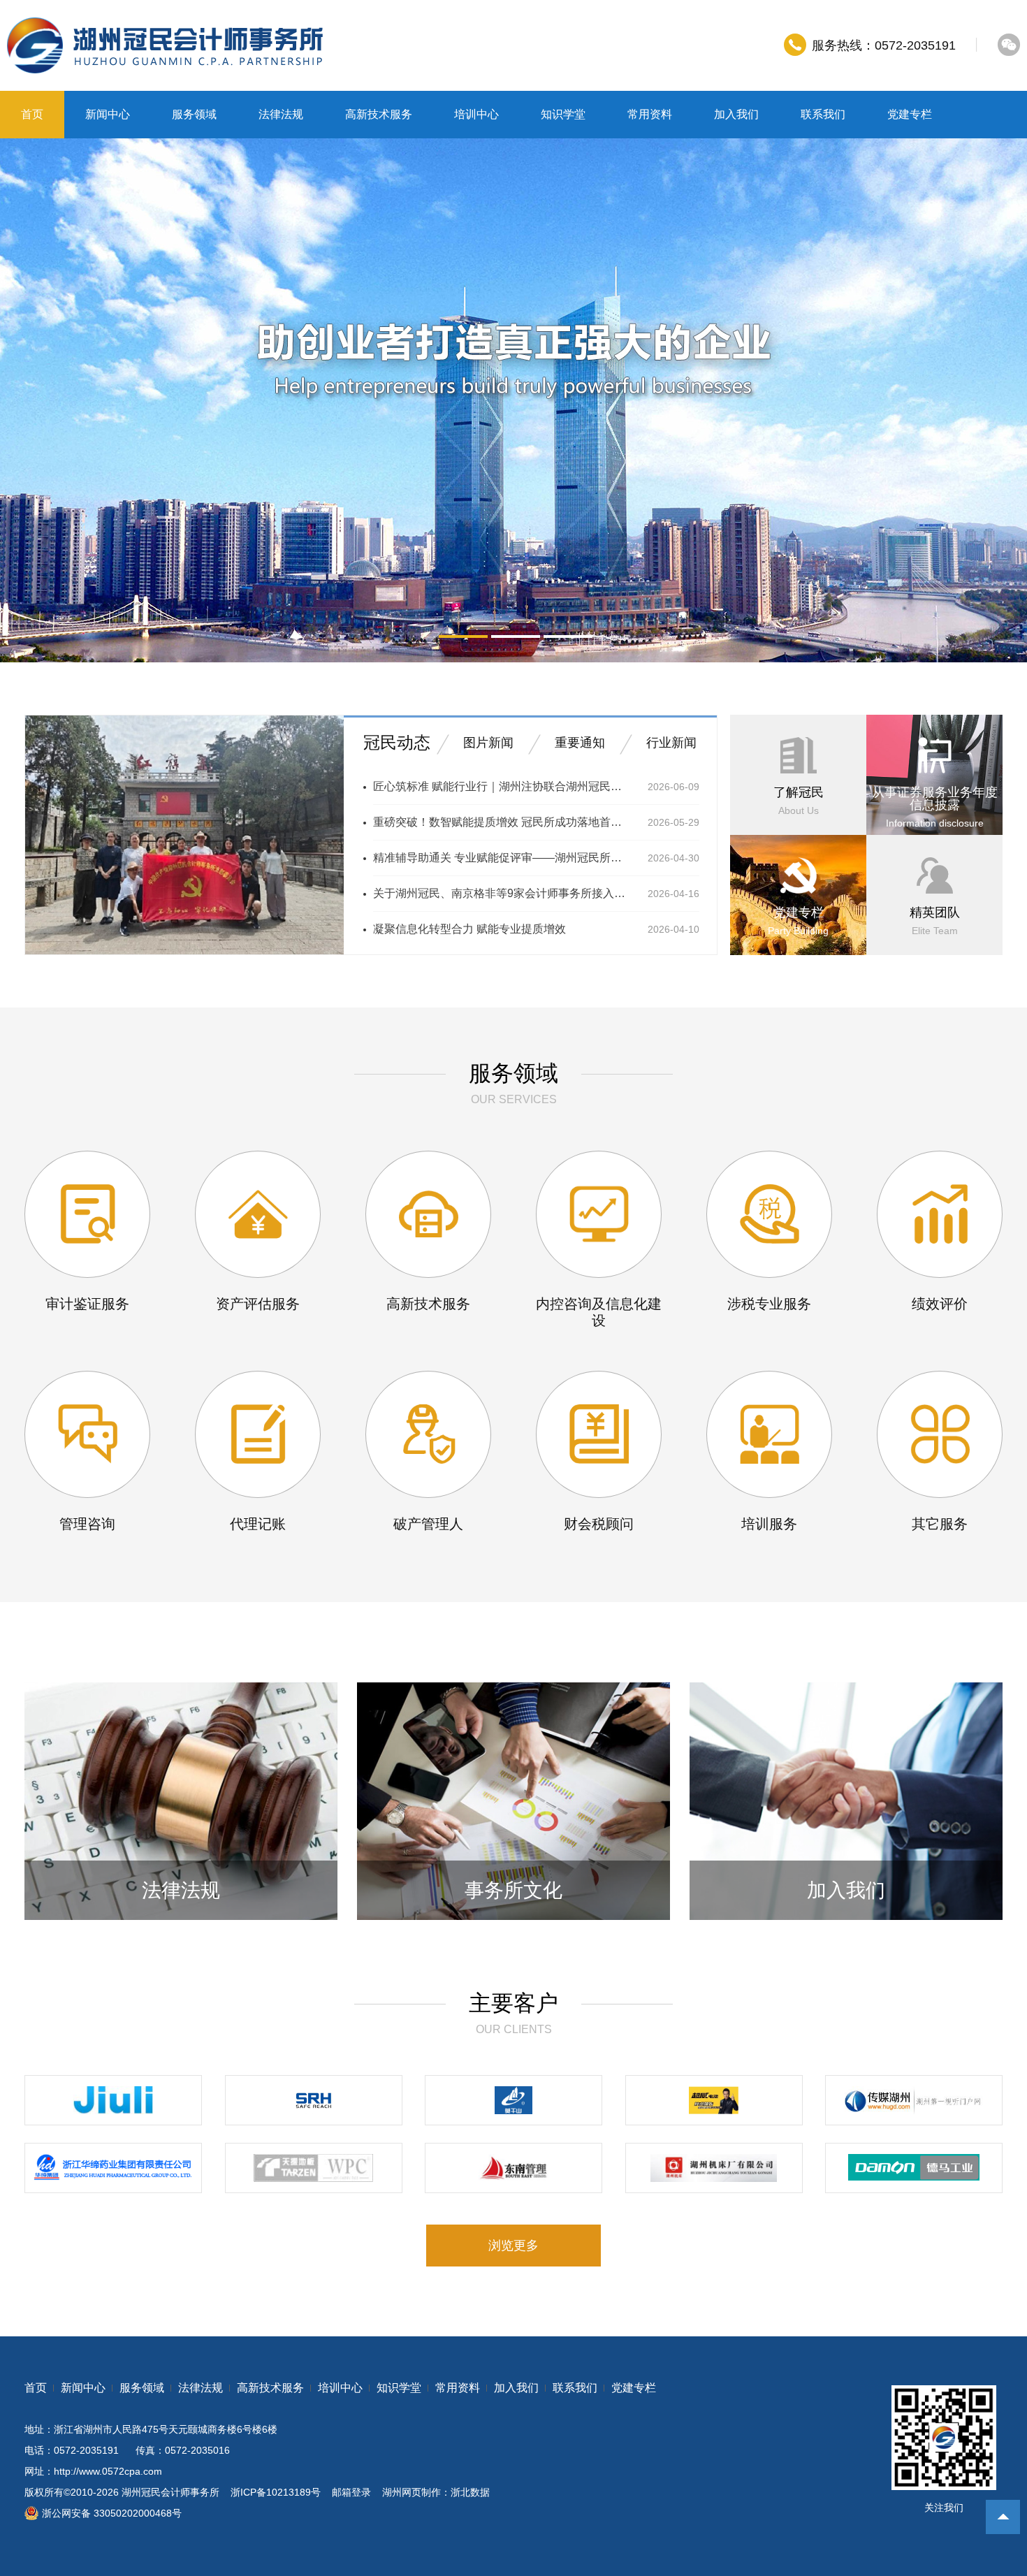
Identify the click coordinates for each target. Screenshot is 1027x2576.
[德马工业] (914, 2168)
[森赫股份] (314, 2100)
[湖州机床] (714, 2168)
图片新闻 (488, 743)
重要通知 (580, 743)
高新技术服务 (379, 114)
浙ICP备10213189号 (276, 2492)
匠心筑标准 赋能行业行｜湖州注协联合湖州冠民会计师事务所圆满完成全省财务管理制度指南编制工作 (502, 786)
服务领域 (194, 114)
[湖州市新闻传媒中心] (914, 2100)
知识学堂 (563, 114)
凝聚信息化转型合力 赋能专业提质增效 (469, 929)
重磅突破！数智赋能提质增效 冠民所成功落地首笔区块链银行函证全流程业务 (502, 822)
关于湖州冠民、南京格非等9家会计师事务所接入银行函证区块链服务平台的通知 (502, 893)
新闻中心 (108, 114)
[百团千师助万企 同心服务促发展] (184, 952)
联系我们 (823, 114)
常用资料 (650, 114)
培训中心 (476, 114)
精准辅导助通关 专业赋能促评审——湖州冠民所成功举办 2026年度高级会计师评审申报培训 (502, 858)
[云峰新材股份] (513, 2100)
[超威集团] (714, 2100)
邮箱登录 (351, 2492)
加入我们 (736, 114)
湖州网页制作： (416, 2492)
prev (89, 400)
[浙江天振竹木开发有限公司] (314, 2168)
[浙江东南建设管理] (513, 2168)
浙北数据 (470, 2492)
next (938, 400)
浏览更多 (513, 2246)
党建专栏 (910, 114)
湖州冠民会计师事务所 (170, 2492)
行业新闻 (671, 743)
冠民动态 (397, 742)
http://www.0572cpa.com (108, 2471)
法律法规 (281, 114)
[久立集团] (113, 2100)
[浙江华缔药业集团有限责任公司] (113, 2168)
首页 (32, 114)
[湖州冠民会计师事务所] (165, 45)
